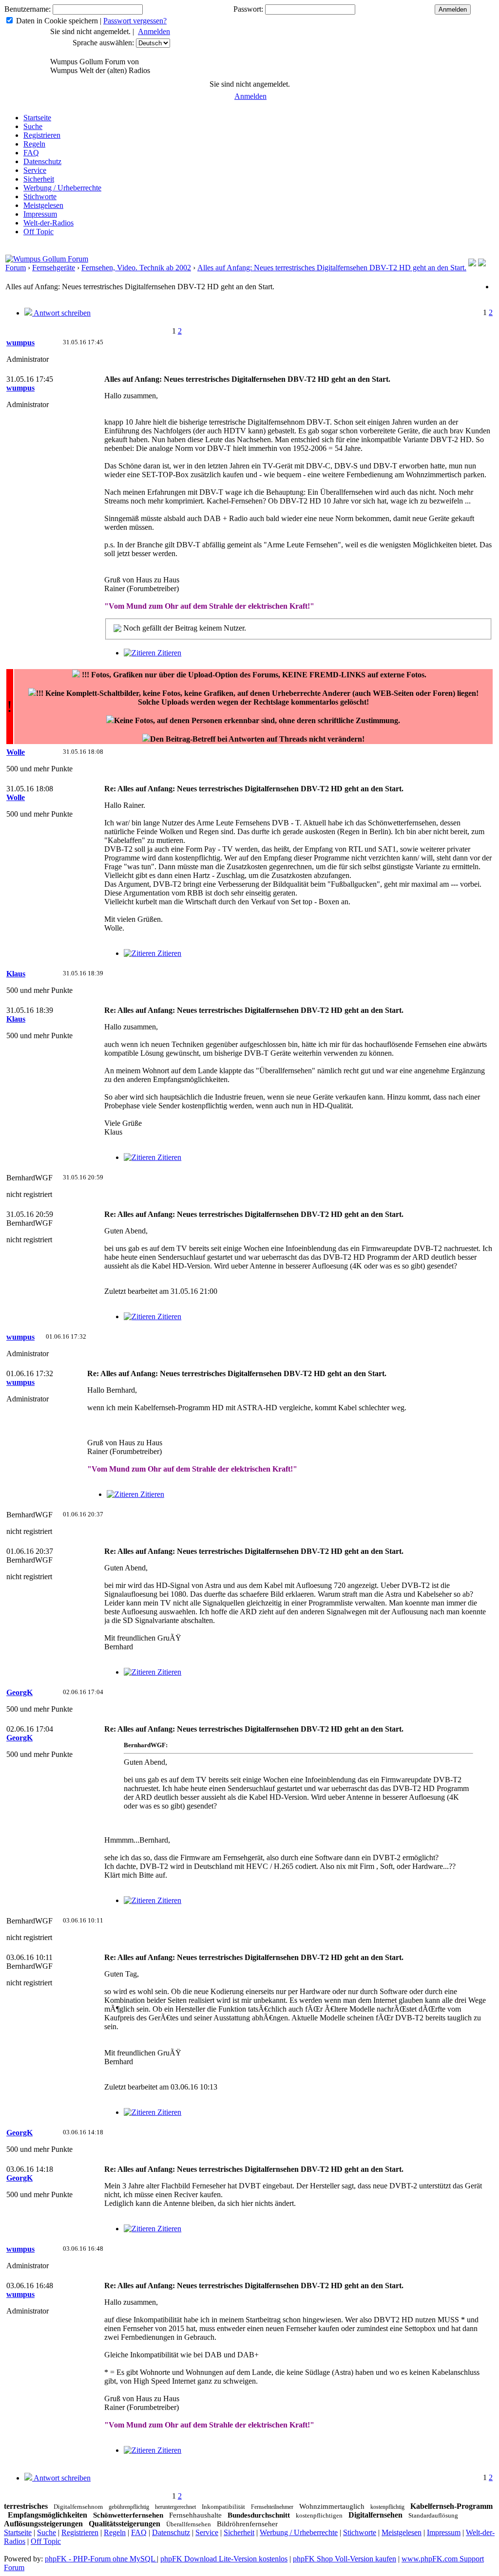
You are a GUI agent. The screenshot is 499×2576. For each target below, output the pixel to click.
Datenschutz (42, 161)
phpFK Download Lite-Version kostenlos (224, 2559)
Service (35, 170)
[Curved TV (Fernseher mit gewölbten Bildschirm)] (482, 264)
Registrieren (42, 135)
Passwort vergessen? (135, 21)
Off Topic (38, 232)
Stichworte (40, 196)
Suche (33, 126)
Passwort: (248, 9)
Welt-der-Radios (48, 223)
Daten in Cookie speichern (57, 21)
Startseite (37, 118)
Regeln (34, 144)
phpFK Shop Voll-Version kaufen (345, 2559)
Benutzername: (28, 9)
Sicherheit (39, 179)
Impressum (40, 214)
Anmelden (154, 31)
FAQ (31, 153)
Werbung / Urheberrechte (62, 188)
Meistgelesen (43, 205)
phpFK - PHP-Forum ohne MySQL (101, 2559)
